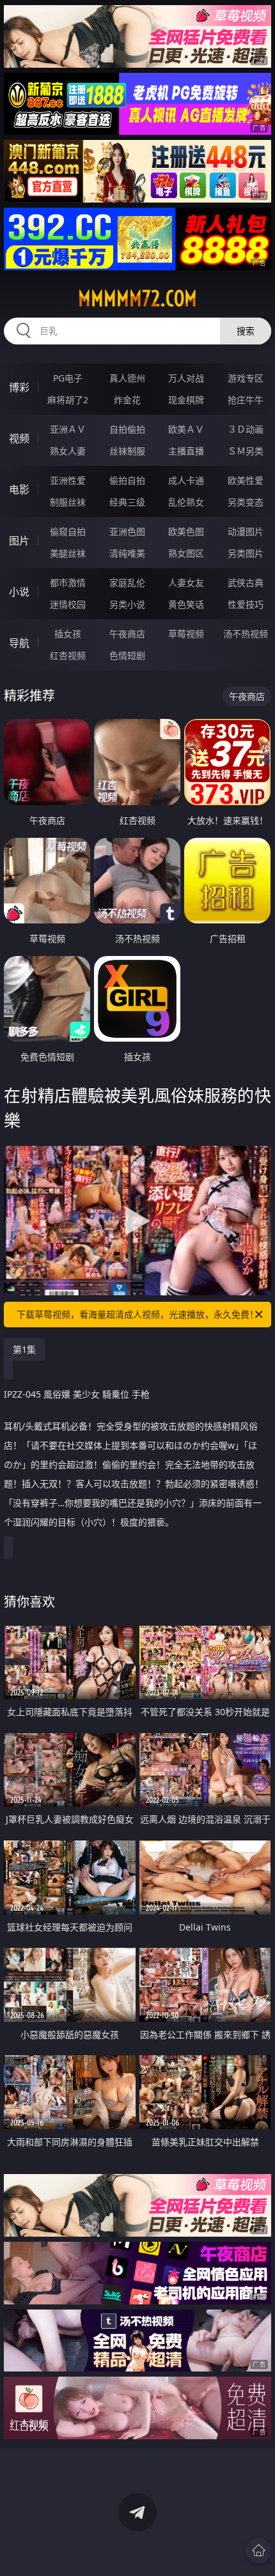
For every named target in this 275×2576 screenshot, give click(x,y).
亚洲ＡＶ (68, 429)
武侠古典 (246, 582)
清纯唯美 (127, 553)
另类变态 (246, 502)
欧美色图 (186, 531)
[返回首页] (258, 2550)
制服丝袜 (68, 502)
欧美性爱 (246, 480)
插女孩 (68, 634)
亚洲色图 (127, 531)
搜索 (246, 331)
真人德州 (127, 378)
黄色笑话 (186, 604)
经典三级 (127, 502)
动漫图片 (246, 531)
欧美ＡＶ (186, 429)
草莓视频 (186, 634)
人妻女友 (186, 582)
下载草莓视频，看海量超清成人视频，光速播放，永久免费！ (137, 1314)
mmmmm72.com (137, 298)
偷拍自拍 (127, 480)
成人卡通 (186, 480)
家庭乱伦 (127, 582)
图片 (19, 541)
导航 (19, 643)
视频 (19, 438)
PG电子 (68, 378)
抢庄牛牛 (246, 400)
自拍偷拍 (127, 429)
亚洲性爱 (68, 480)
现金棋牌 (186, 400)
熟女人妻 (68, 451)
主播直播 (186, 451)
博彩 (19, 387)
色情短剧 (127, 655)
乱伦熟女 (186, 502)
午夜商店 (127, 634)
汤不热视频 (246, 634)
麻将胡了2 (68, 400)
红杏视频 (68, 655)
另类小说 (127, 604)
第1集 (24, 1349)
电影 (19, 490)
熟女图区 (186, 553)
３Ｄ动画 (246, 429)
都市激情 (68, 582)
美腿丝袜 (68, 553)
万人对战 (186, 378)
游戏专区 (246, 378)
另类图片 (246, 553)
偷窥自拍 (68, 531)
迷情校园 (68, 604)
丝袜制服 (127, 451)
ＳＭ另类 (246, 451)
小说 (19, 592)
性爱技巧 (246, 604)
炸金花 (127, 400)
